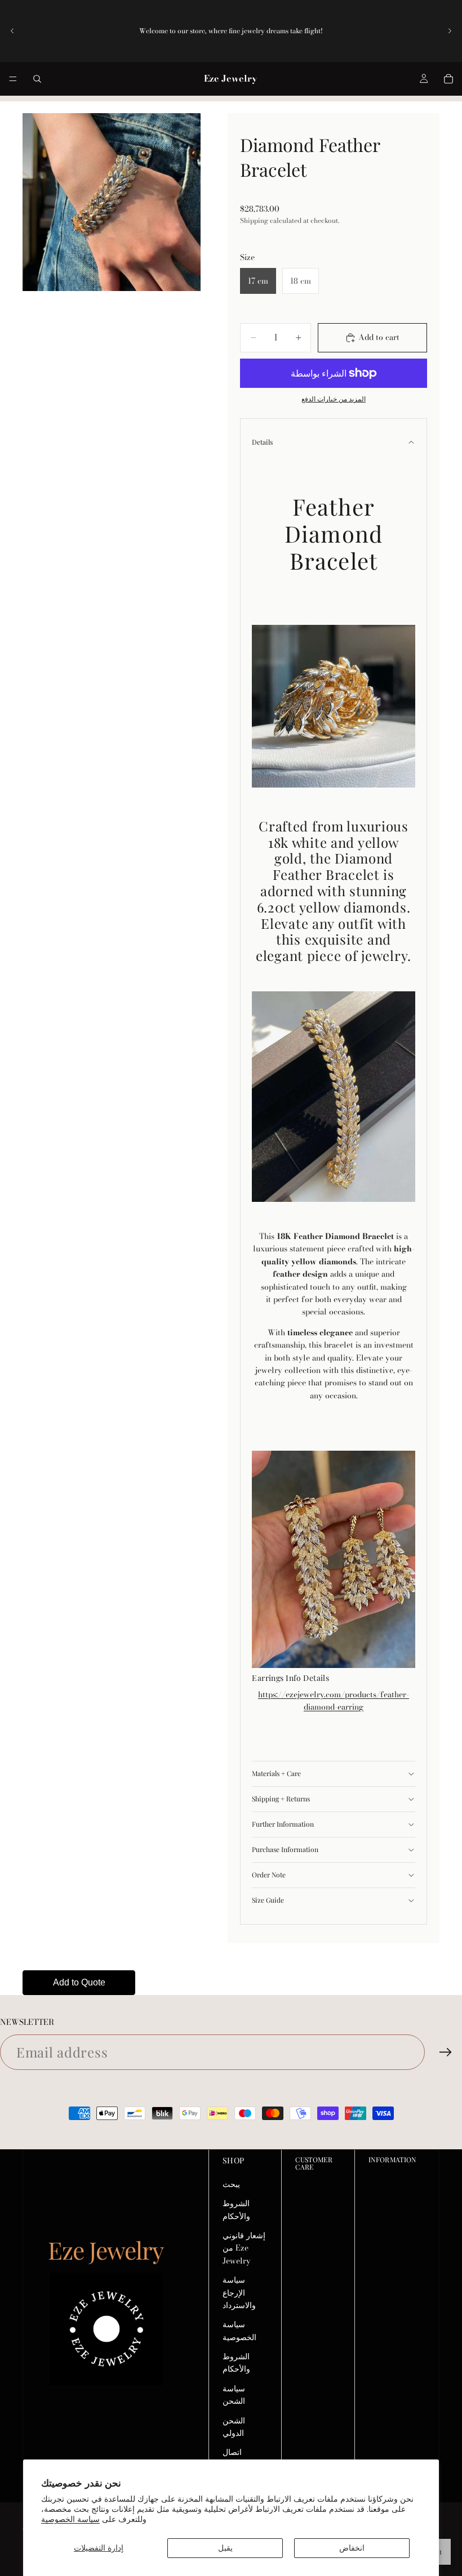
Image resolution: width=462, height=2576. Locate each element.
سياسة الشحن (234, 2395)
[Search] (37, 79)
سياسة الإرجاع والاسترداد (239, 2293)
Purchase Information (285, 1849)
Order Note (269, 1875)
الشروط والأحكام (236, 2210)
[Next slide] (450, 31)
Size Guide (268, 1900)
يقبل (225, 2548)
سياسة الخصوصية (70, 2519)
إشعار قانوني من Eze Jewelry (244, 2248)
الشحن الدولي (234, 2427)
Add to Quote (79, 1982)
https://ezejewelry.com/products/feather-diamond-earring (334, 1701)
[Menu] (13, 79)
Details (262, 442)
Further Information (283, 1824)
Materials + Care (276, 1773)
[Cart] (448, 79)
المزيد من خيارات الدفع (334, 399)
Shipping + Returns (281, 1799)
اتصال (232, 2452)
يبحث (231, 2184)
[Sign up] (446, 2052)
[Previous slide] (12, 31)
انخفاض (352, 2548)
